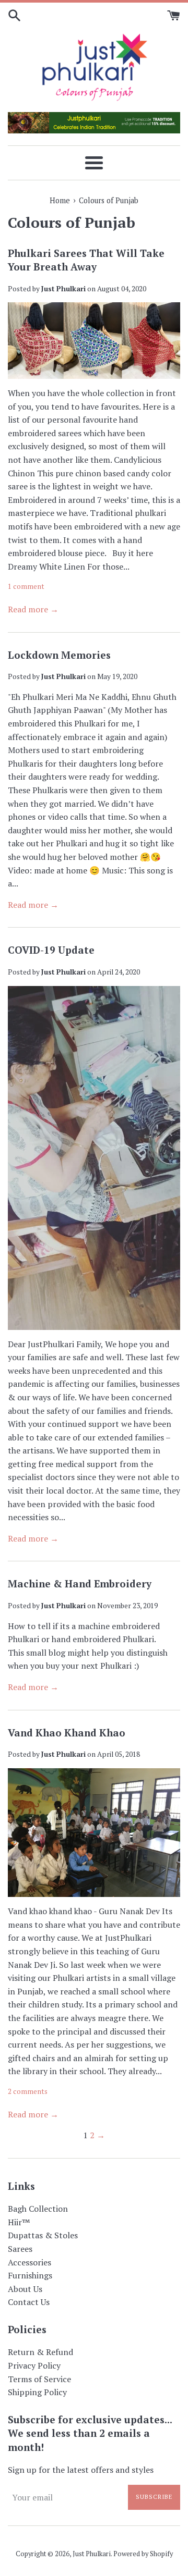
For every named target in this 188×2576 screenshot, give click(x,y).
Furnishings (30, 2275)
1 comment (26, 586)
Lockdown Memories (59, 655)
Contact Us (29, 2302)
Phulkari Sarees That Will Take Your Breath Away (86, 260)
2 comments (28, 2091)
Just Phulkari (92, 2554)
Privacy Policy (34, 2365)
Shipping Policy (37, 2392)
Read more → (33, 609)
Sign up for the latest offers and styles (81, 2470)
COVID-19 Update (51, 950)
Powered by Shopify (143, 2554)
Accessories (30, 2262)
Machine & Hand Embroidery (80, 1583)
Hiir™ (19, 2222)
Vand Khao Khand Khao (67, 1733)
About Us (25, 2289)
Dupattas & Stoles (43, 2235)
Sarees (20, 2249)
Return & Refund (40, 2352)
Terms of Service (39, 2379)
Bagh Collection (38, 2209)
